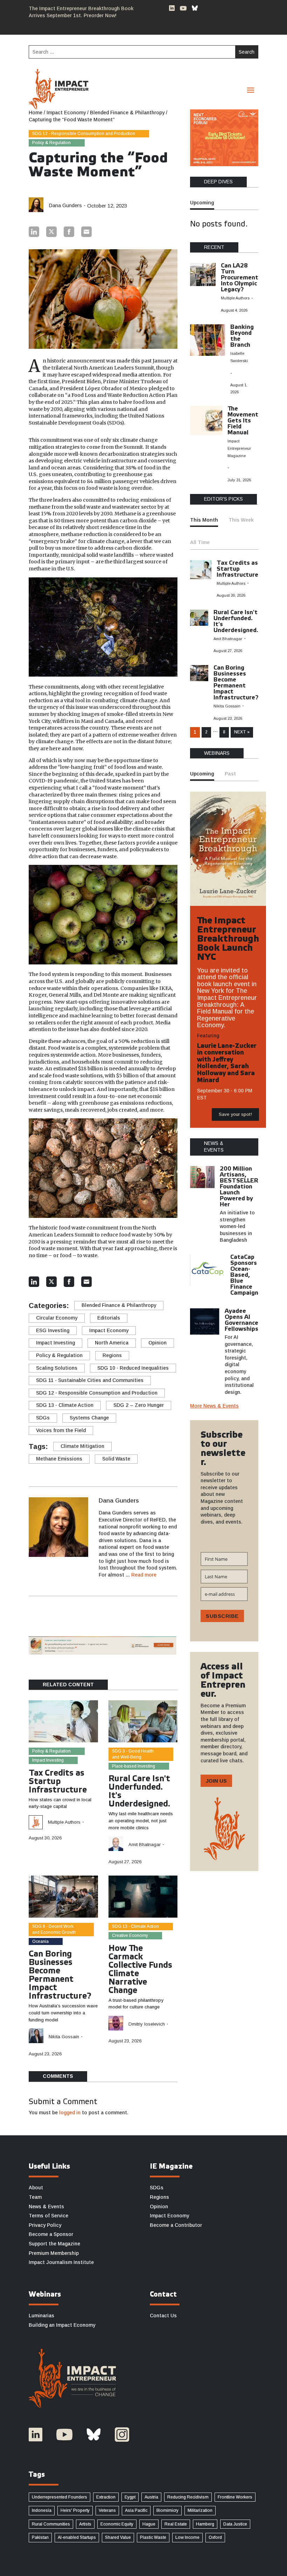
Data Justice (235, 2524)
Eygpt (130, 2497)
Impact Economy (109, 1330)
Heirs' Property (75, 2510)
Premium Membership (54, 2253)
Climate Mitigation (82, 1446)
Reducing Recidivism (188, 2497)
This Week (241, 520)
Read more (144, 1575)
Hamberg (205, 2524)
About (36, 2188)
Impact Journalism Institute (61, 2262)
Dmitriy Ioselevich (147, 2024)
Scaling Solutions (57, 1368)
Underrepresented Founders (59, 2497)
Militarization (200, 2510)
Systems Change (89, 1418)
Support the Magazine (54, 2244)
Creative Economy (130, 1936)
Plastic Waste (153, 2537)
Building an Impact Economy (62, 2325)
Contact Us (163, 2316)
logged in (70, 2113)
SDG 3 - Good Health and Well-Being (133, 1754)
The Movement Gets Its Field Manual (243, 421)
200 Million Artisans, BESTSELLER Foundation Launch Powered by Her (239, 1187)
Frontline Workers (235, 2497)
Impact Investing (55, 1343)
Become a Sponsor (51, 2234)
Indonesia (42, 2510)
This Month (204, 520)
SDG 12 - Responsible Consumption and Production (84, 134)
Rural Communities (51, 2524)
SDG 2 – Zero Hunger (139, 1405)
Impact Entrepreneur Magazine (239, 448)
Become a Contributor (176, 2225)
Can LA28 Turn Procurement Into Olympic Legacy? (240, 278)
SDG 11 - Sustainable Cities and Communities (90, 1380)
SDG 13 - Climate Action (65, 1405)
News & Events (46, 2206)
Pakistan (40, 2537)
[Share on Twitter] (51, 232)
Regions (112, 1355)
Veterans (107, 2510)
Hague (149, 2524)
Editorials (109, 1318)
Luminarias (41, 2316)
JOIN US (216, 1781)
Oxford (215, 2537)
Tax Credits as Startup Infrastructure (58, 1782)
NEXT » (242, 732)
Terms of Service (48, 2216)
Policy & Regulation (51, 143)
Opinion (157, 1343)
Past (230, 774)
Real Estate (176, 2524)
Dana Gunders (65, 205)
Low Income (187, 2537)
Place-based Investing (134, 1766)
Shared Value (118, 2537)
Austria (151, 2497)
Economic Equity (117, 2524)
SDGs (43, 1418)
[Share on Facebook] (69, 232)
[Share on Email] (86, 232)
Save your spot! (235, 1114)
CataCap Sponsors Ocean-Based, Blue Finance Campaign (244, 1275)
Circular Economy (57, 1318)
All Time (200, 542)
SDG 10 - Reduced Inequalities (133, 1368)
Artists (85, 2524)
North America (112, 1343)
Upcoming (202, 203)
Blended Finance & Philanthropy (119, 1305)
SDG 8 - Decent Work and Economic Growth (54, 1929)
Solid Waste (116, 1459)
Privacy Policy (45, 2225)
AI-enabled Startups (77, 2537)
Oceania (40, 1941)
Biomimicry (167, 2510)
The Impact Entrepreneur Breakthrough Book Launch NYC (228, 939)
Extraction (106, 2497)
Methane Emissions (59, 1459)
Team (35, 2197)
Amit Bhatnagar (145, 1845)
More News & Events (214, 1406)
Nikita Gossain (64, 2037)
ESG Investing (53, 1330)
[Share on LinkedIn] (34, 232)
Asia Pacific (136, 2510)
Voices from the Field (61, 1430)
